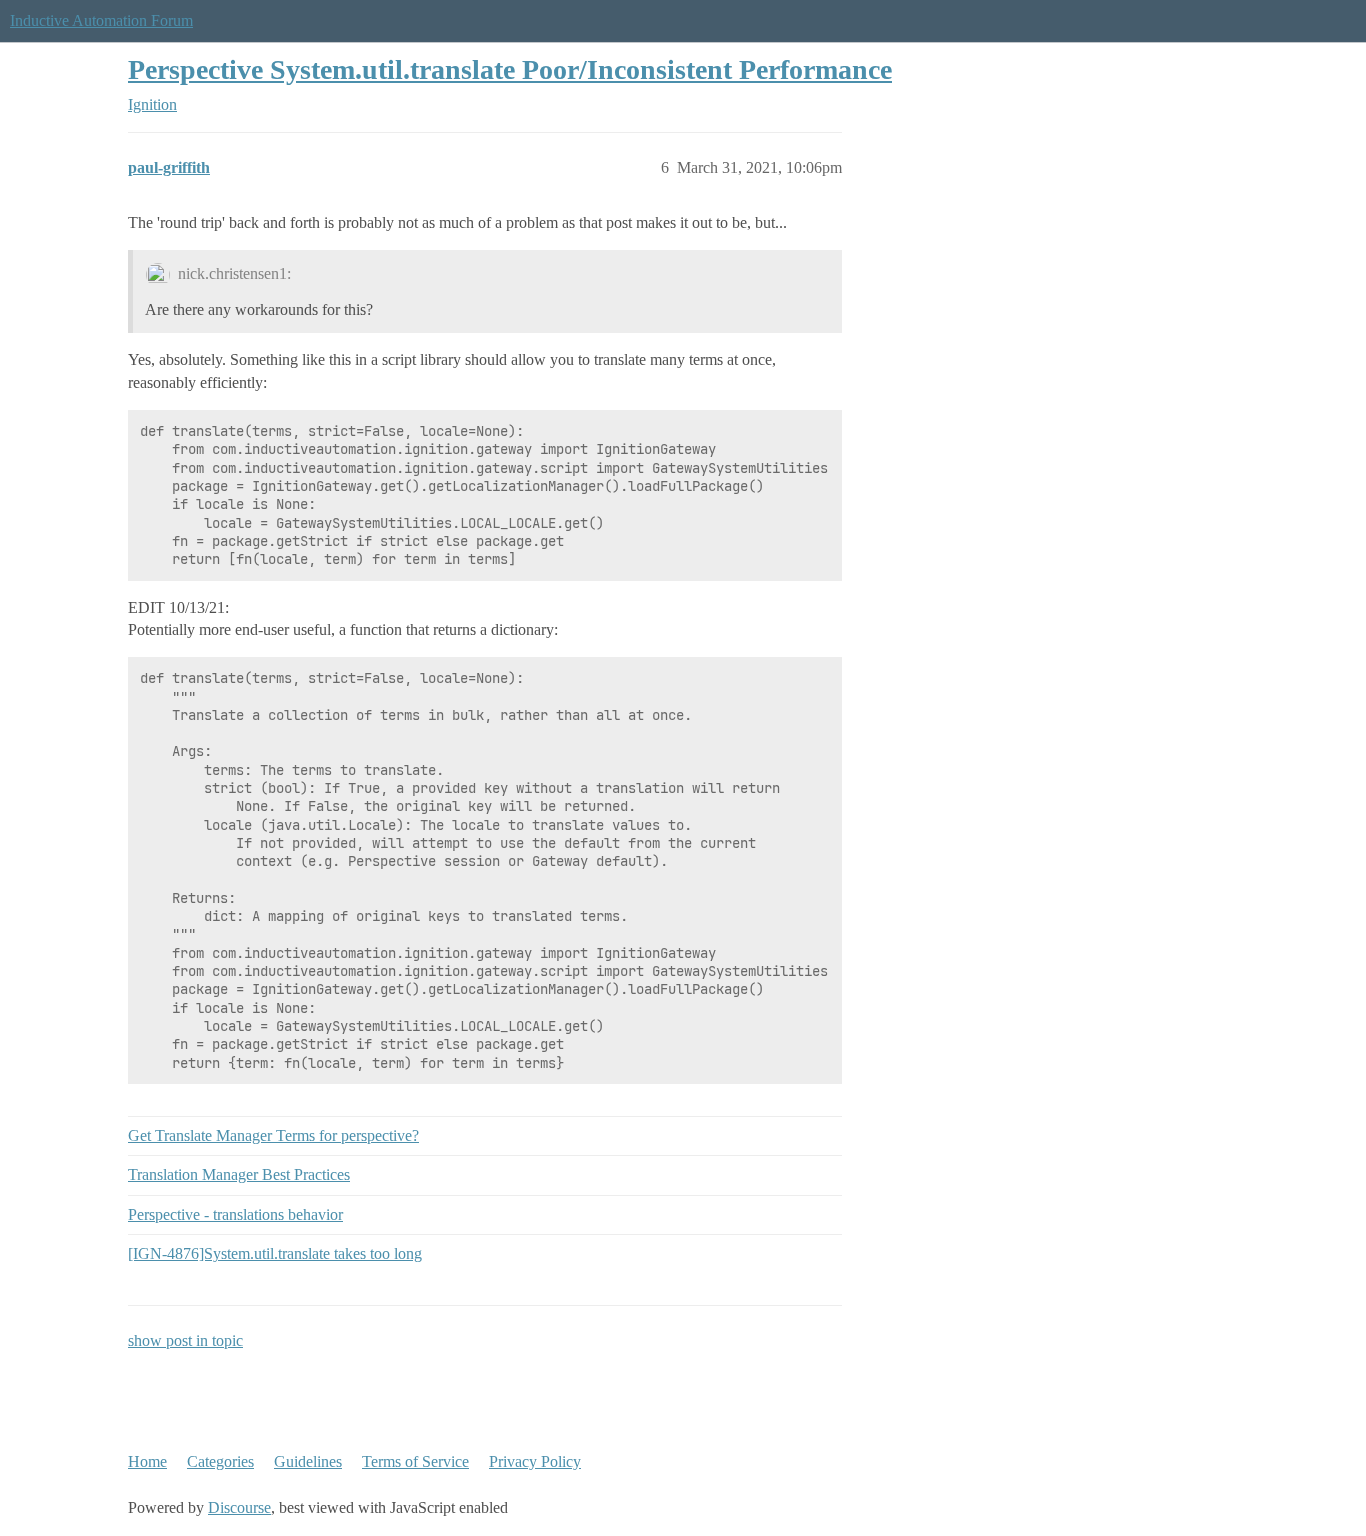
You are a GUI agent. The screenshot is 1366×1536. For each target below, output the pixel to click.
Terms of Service (415, 1461)
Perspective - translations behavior (235, 1214)
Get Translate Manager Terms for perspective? (273, 1135)
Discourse (239, 1507)
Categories (220, 1461)
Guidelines (308, 1461)
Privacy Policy (535, 1461)
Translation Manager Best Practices (239, 1174)
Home (147, 1461)
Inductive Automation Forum (101, 20)
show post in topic (185, 1340)
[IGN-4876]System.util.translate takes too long (275, 1253)
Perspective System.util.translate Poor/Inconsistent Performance (510, 69)
